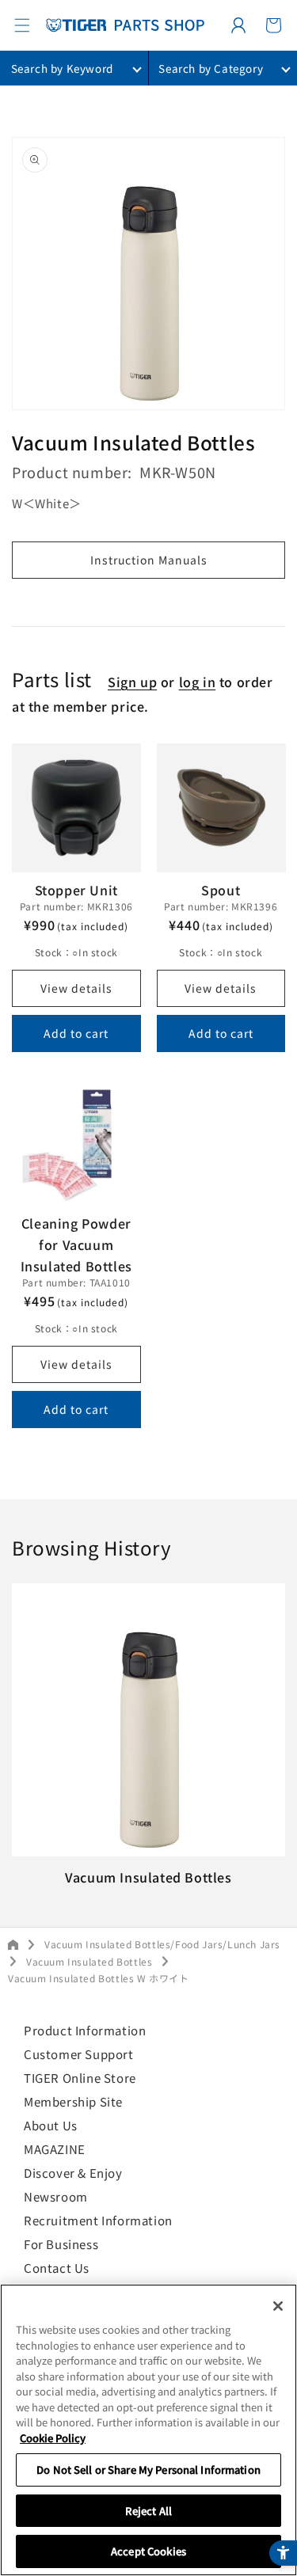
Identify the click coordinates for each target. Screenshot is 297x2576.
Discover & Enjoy (73, 2173)
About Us (51, 2125)
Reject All (148, 2511)
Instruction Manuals (149, 560)
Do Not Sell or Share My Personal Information (148, 2470)
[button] (22, 25)
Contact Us (57, 2268)
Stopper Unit (76, 890)
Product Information (85, 2030)
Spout (221, 890)
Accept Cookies (148, 2551)
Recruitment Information (98, 2220)
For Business (61, 2244)
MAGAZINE (55, 2149)
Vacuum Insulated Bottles (89, 1961)
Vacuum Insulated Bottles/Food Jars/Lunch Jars (162, 1944)
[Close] (278, 2306)
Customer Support (79, 2054)
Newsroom (56, 2196)
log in (198, 682)
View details (76, 988)
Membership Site (73, 2101)
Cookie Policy (53, 2438)
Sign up (132, 682)
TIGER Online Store (80, 2078)
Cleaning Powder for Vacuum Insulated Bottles (76, 1244)
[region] (148, 2430)
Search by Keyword (62, 68)
